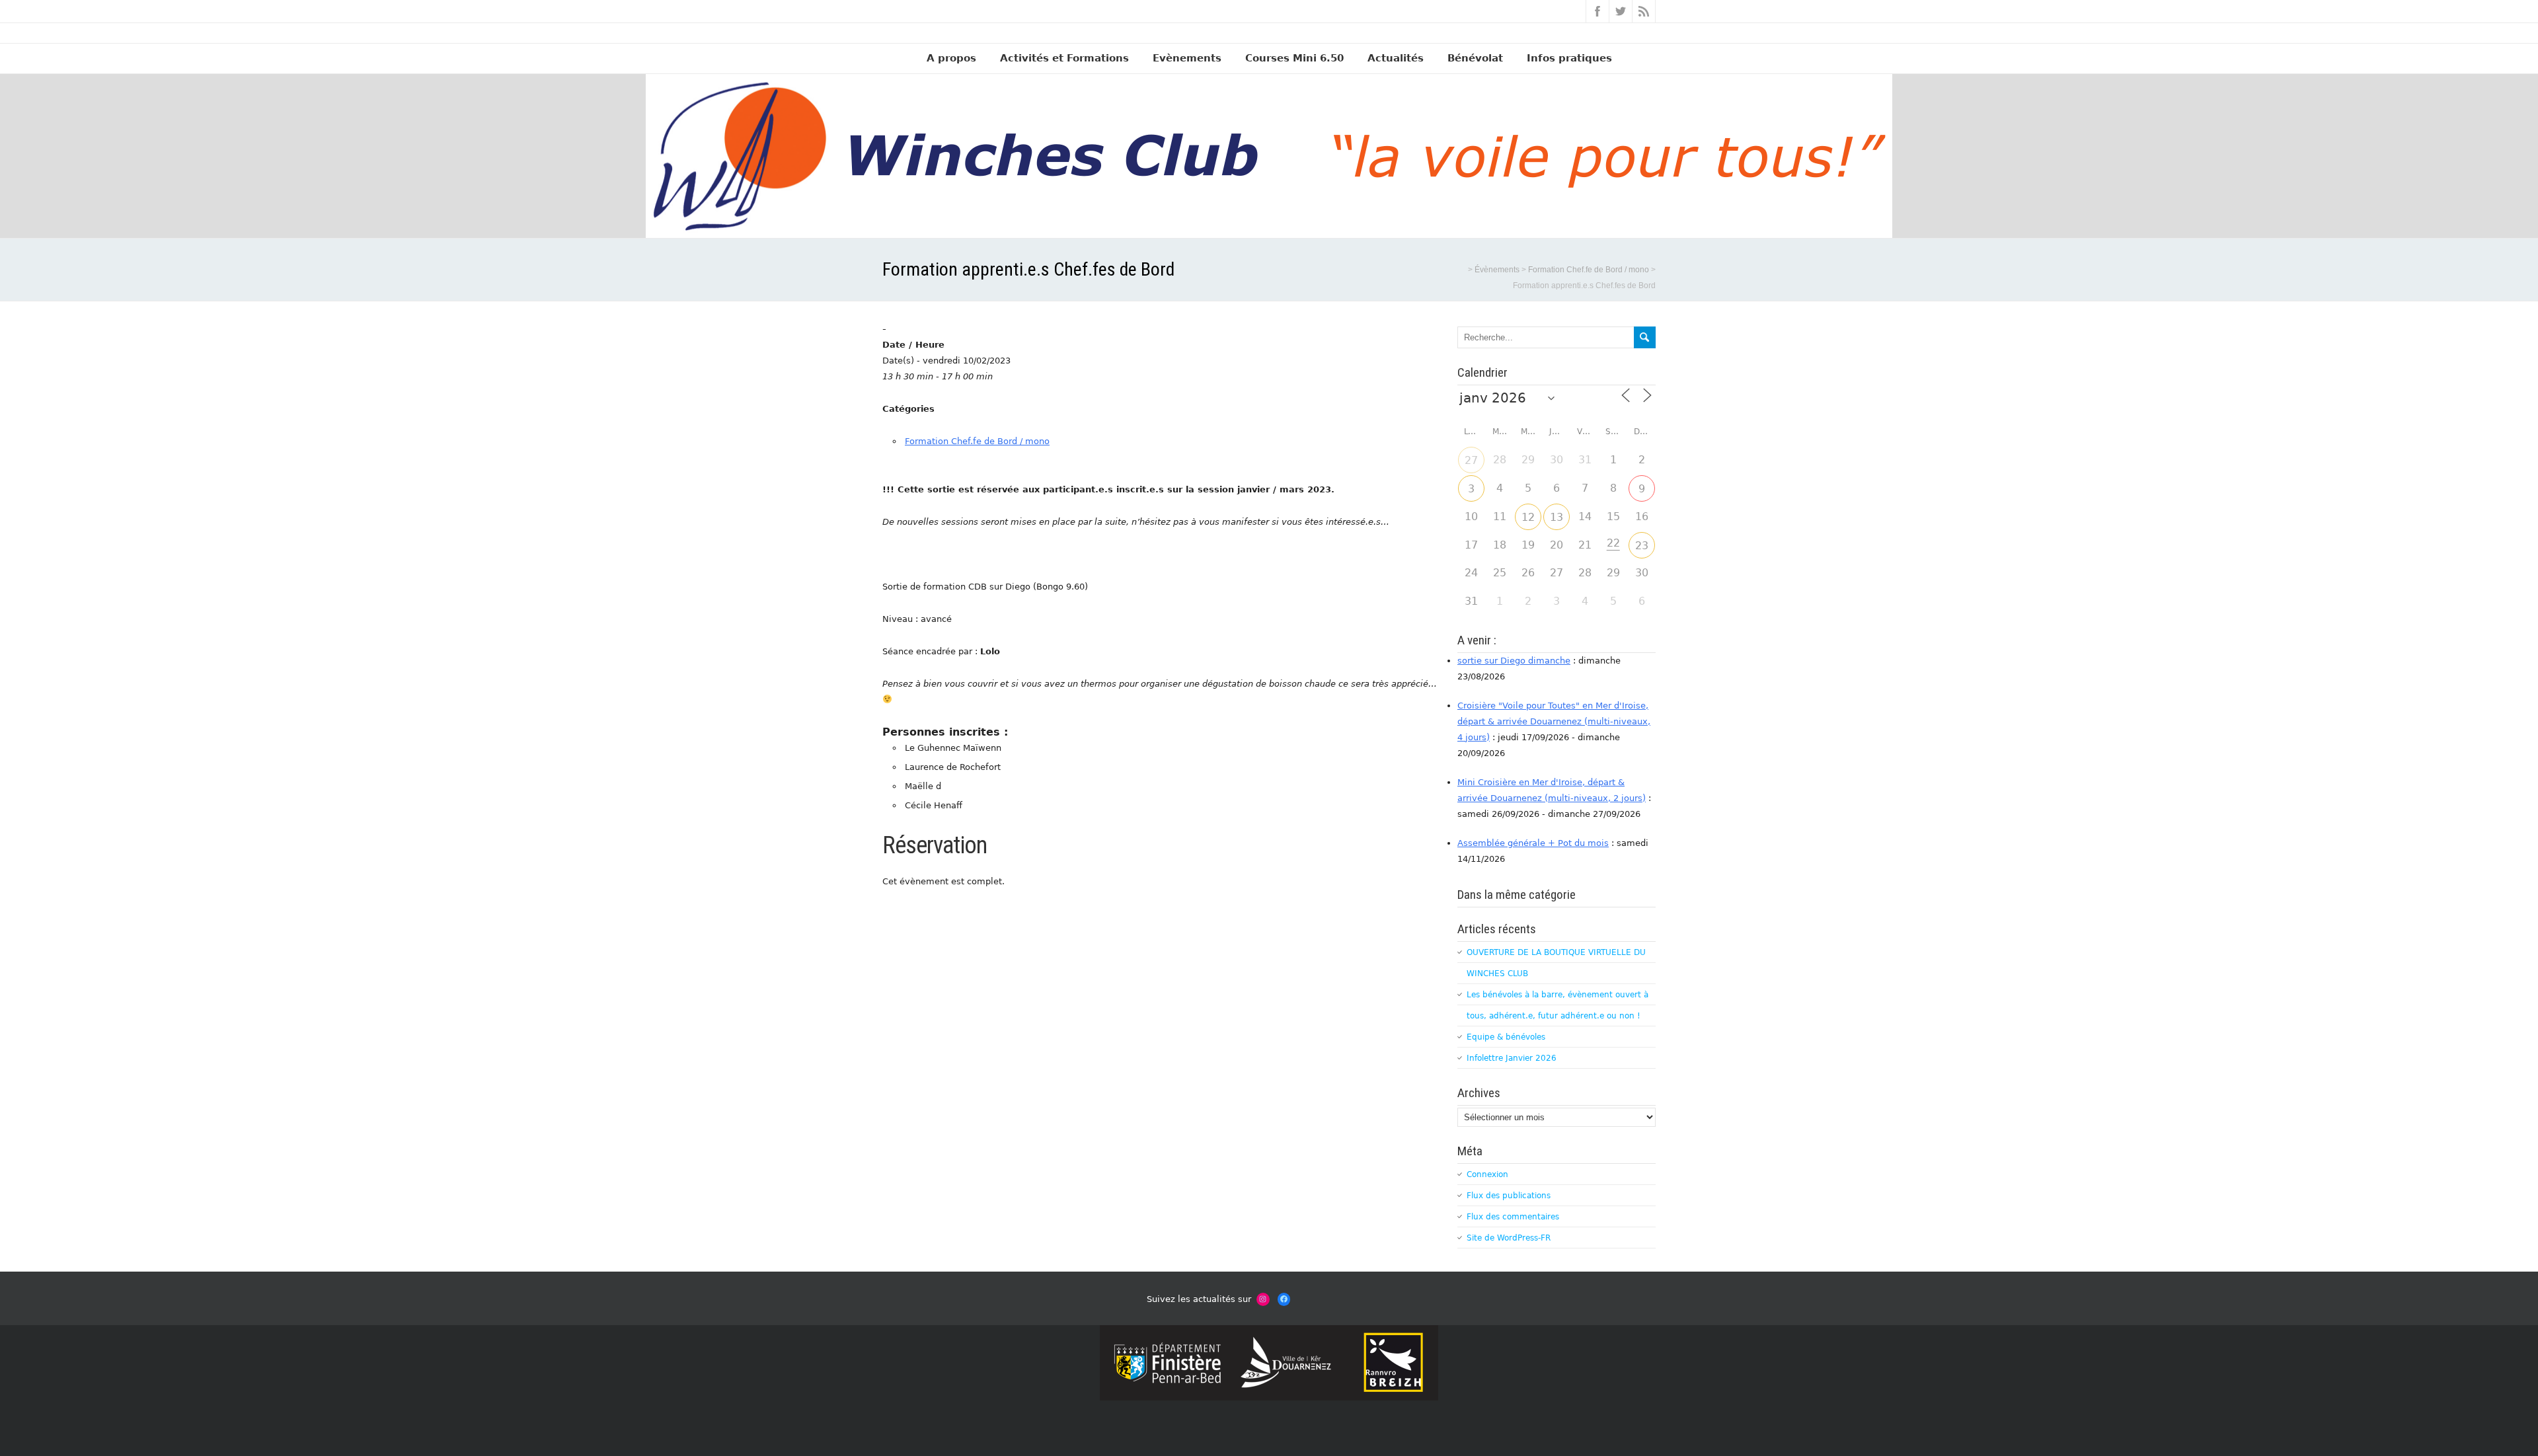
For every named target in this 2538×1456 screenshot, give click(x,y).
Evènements (1187, 58)
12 (1528, 517)
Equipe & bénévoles (1506, 1037)
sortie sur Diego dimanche (1514, 661)
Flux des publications (1509, 1196)
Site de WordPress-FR (1509, 1238)
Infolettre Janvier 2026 (1512, 1058)
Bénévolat (1475, 58)
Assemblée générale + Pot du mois (1533, 843)
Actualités (1396, 58)
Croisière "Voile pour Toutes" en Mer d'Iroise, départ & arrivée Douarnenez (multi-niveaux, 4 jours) (1554, 721)
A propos (951, 58)
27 (1471, 460)
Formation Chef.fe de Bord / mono (977, 441)
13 (1557, 517)
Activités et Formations (1064, 58)
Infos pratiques (1569, 58)
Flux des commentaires (1513, 1217)
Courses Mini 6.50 (1294, 58)
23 (1642, 546)
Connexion (1487, 1174)
